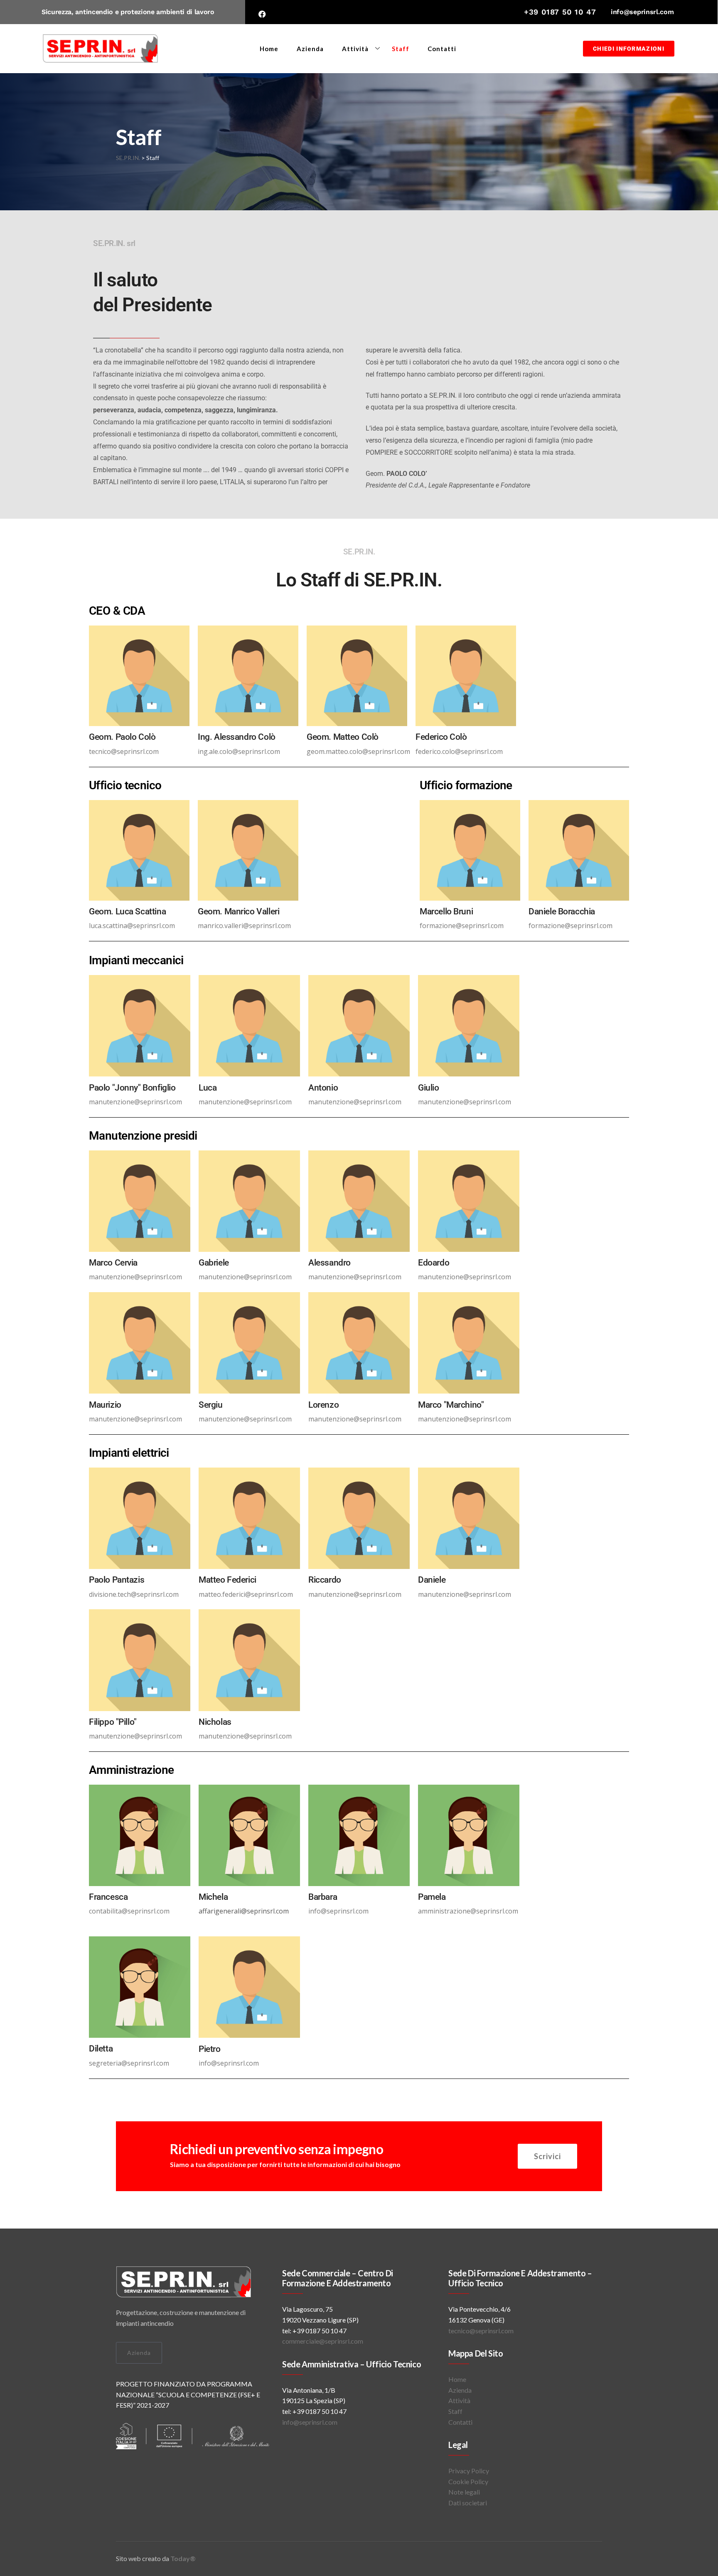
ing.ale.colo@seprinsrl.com (239, 751)
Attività (355, 49)
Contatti (442, 49)
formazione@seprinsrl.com (462, 926)
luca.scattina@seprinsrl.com (132, 926)
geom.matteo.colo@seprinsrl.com (358, 751)
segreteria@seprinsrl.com (129, 2063)
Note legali (464, 2492)
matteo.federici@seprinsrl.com (246, 1594)
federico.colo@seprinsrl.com (459, 751)
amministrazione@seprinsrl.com (468, 1911)
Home (269, 49)
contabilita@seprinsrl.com (129, 1911)
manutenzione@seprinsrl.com (135, 1102)
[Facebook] (262, 14)
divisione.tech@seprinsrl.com (134, 1594)
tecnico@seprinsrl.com (124, 751)
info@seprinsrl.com (642, 12)
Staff (401, 49)
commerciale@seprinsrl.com (323, 2341)
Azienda (310, 49)
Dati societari (468, 2503)
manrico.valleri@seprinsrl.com (244, 926)
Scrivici (547, 2156)
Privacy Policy (469, 2471)
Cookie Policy (468, 2481)
